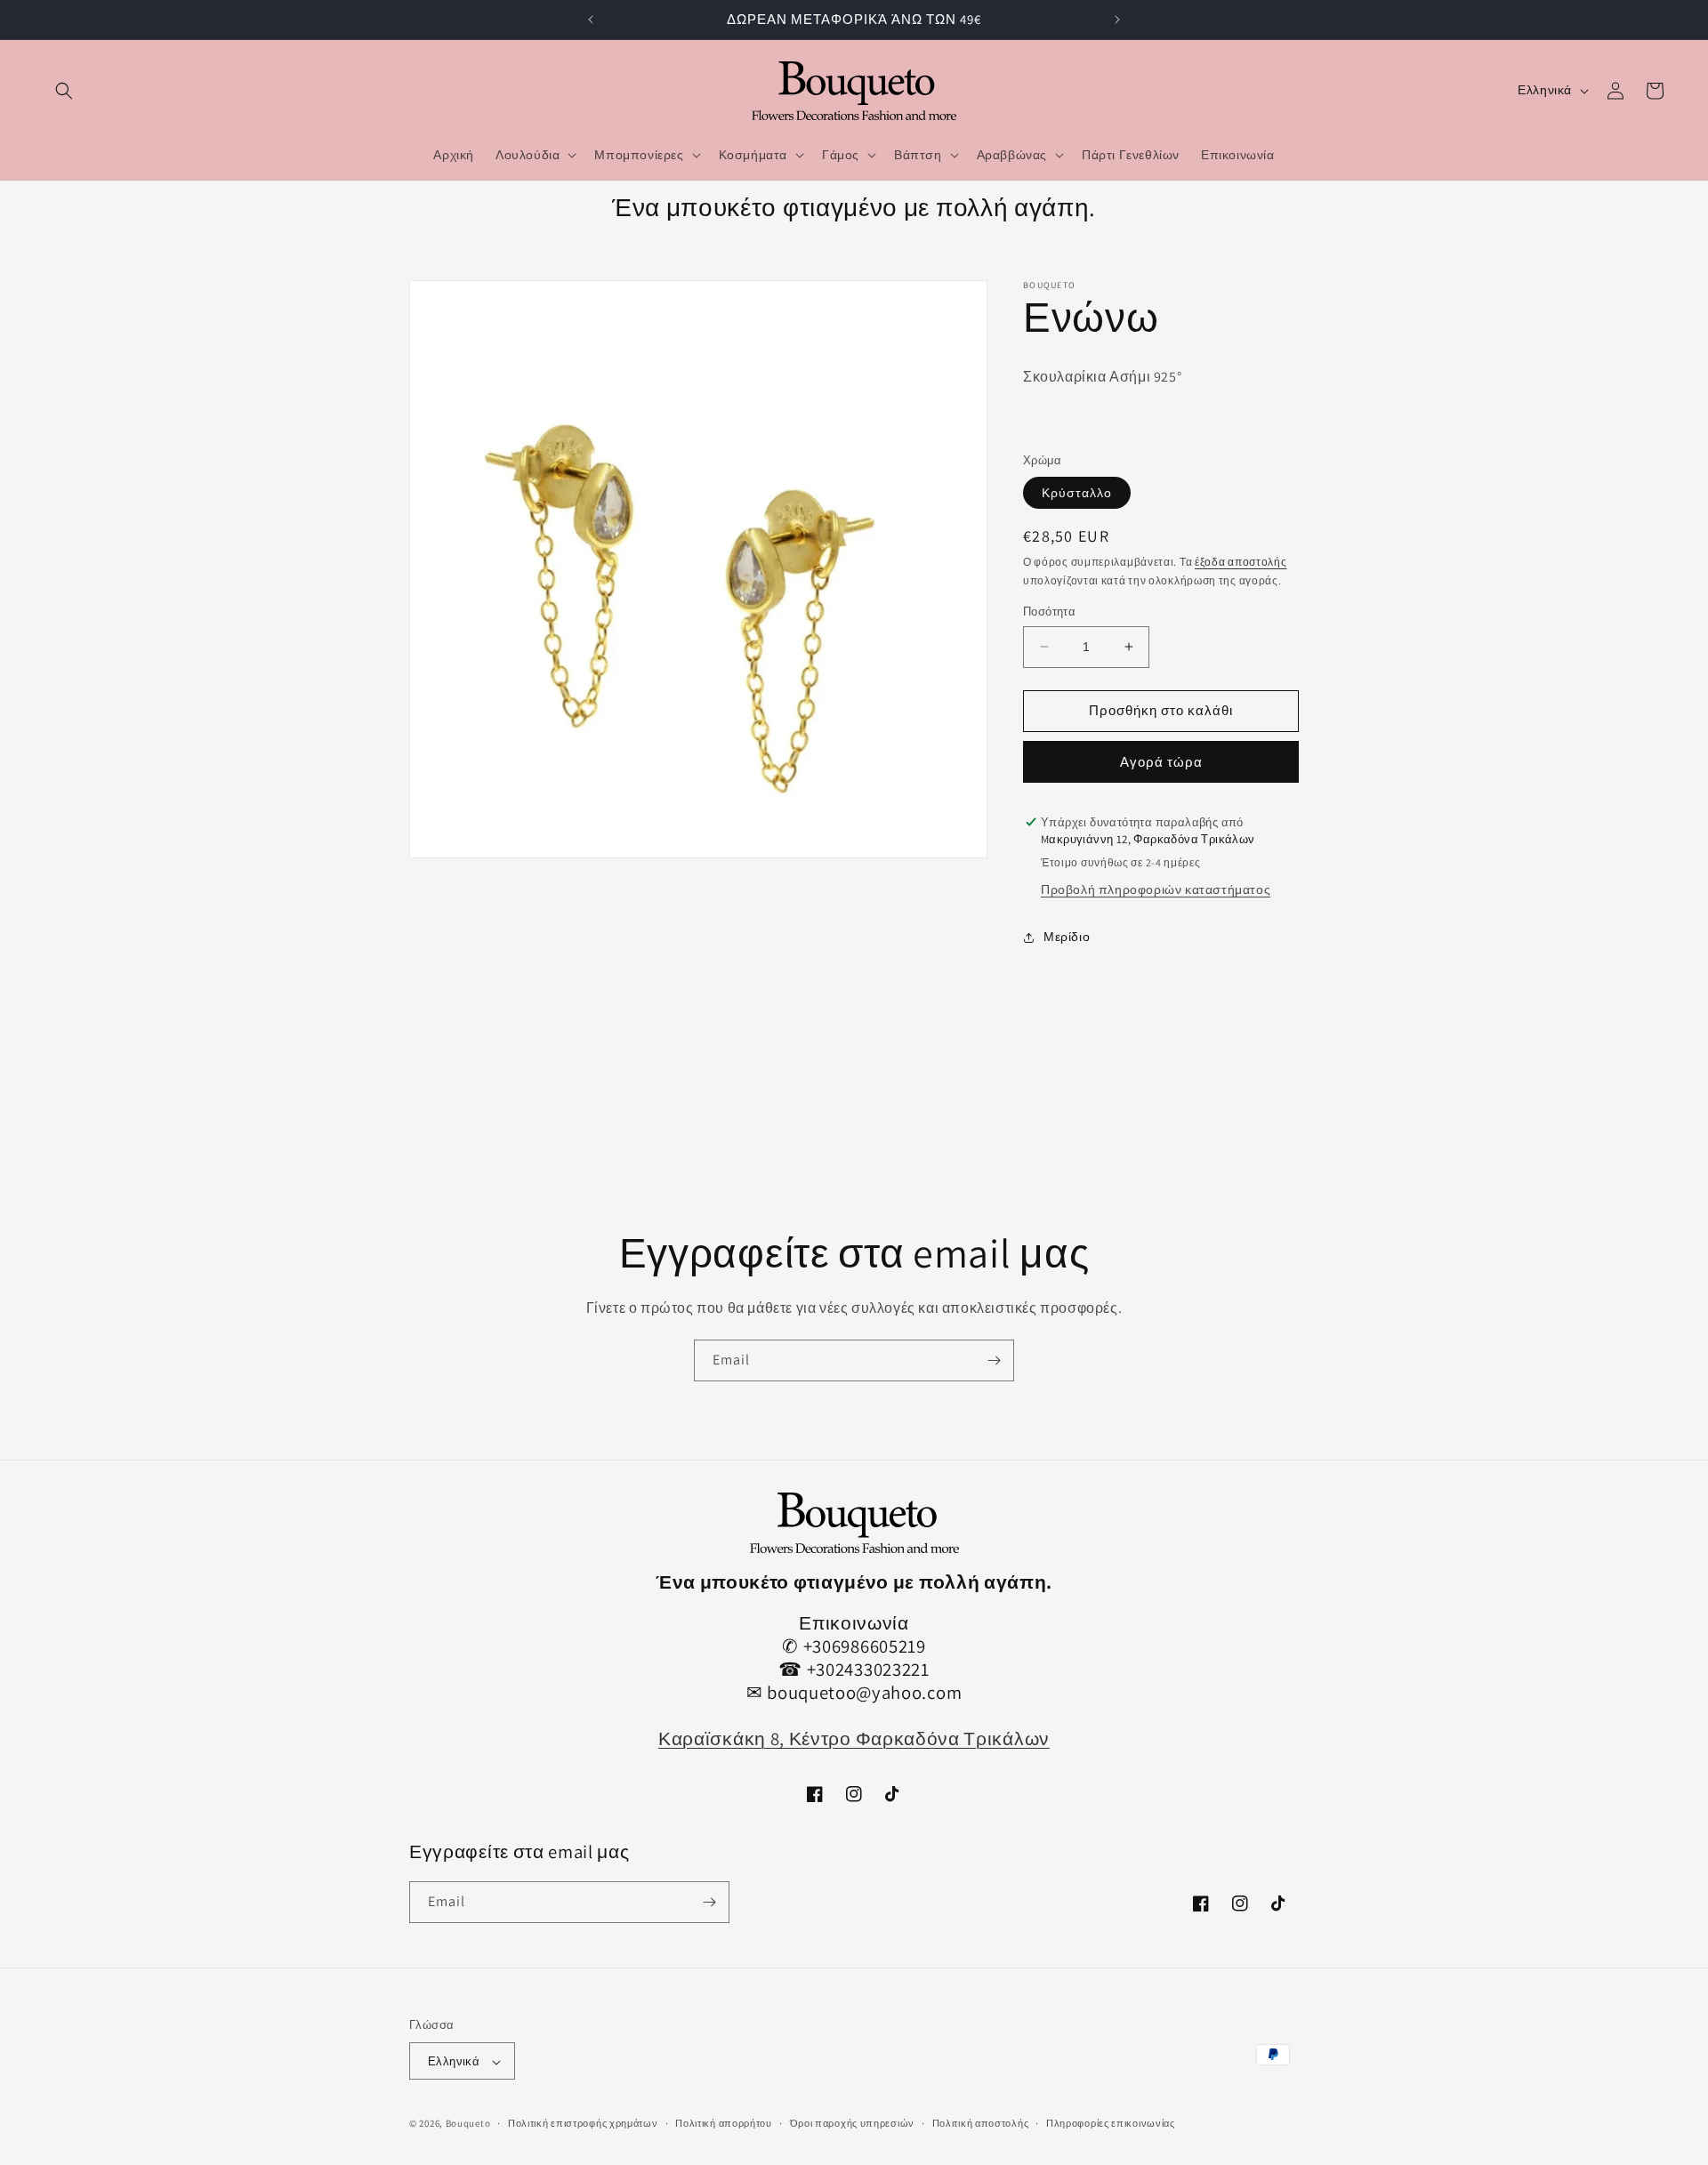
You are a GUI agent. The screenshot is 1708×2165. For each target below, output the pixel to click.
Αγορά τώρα (1161, 762)
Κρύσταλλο (1077, 493)
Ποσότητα (1049, 612)
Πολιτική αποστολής (981, 2123)
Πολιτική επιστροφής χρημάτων (583, 2123)
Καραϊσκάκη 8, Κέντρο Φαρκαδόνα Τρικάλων (854, 1739)
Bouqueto (468, 2124)
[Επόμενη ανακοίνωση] (1117, 20)
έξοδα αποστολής (1241, 562)
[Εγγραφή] (994, 1360)
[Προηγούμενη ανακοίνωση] (591, 20)
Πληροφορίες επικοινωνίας (1111, 2123)
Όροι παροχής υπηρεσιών (852, 2123)
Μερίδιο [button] (1067, 937)
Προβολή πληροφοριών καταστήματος (1156, 889)
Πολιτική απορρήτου (724, 2123)
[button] (64, 91)
